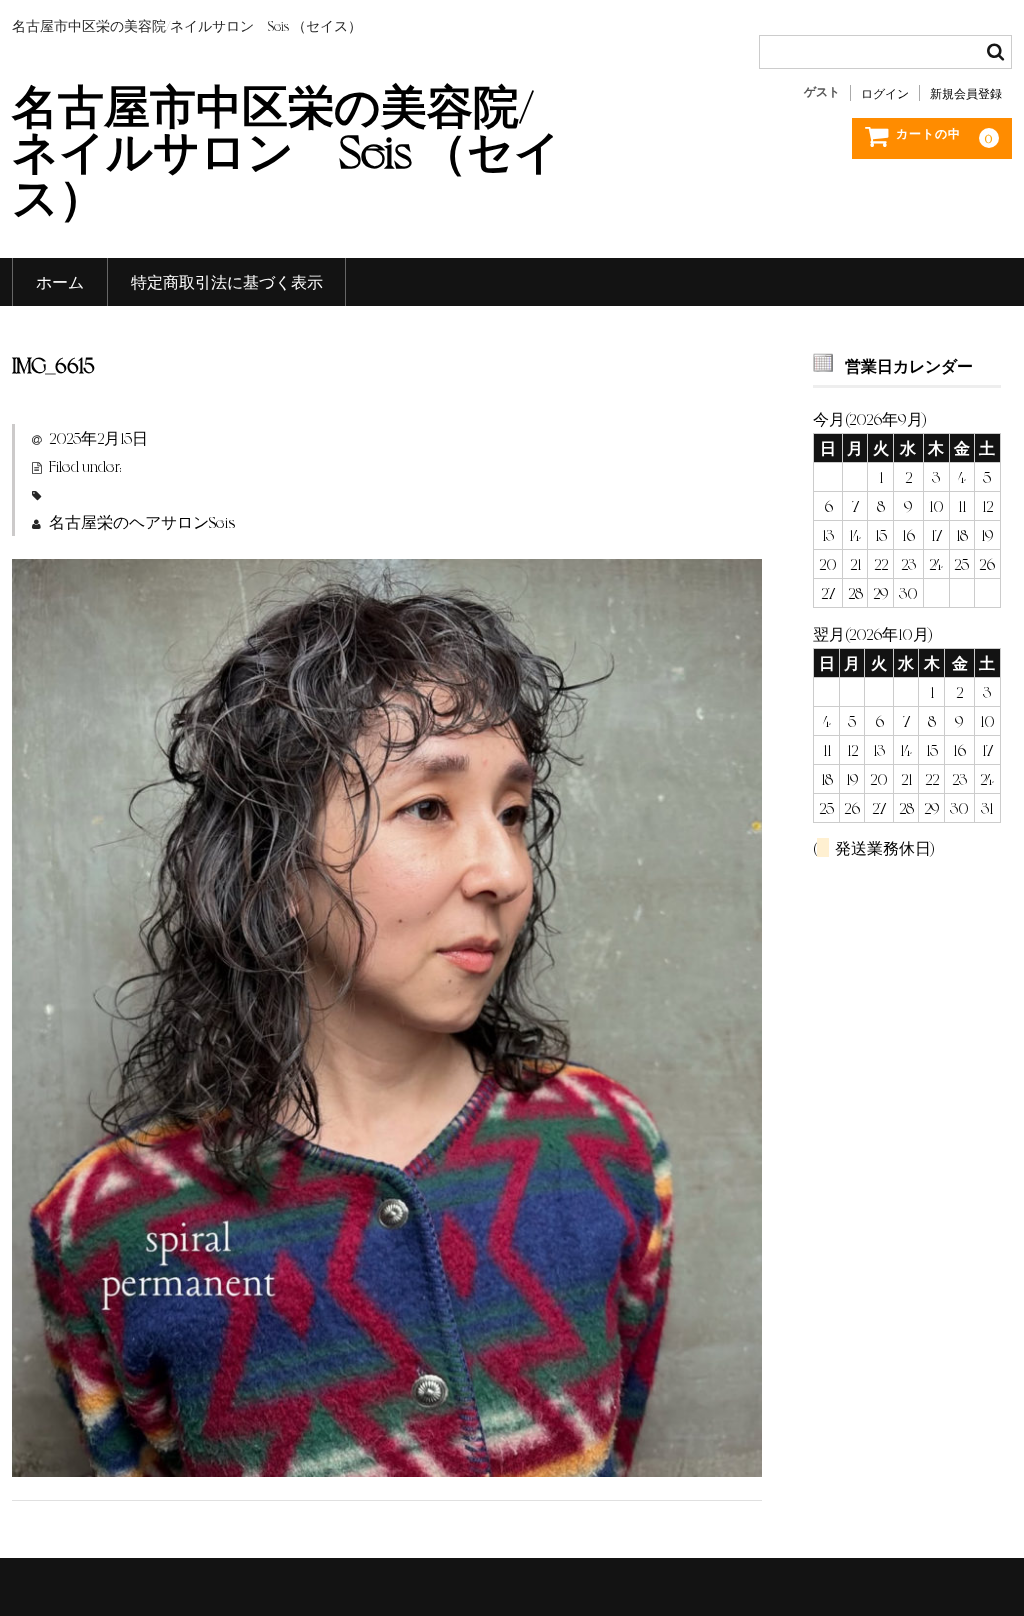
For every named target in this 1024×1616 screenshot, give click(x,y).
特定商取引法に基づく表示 (227, 281)
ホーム (60, 281)
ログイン (885, 93)
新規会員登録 (966, 93)
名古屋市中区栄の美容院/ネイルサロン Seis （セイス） (286, 149)
